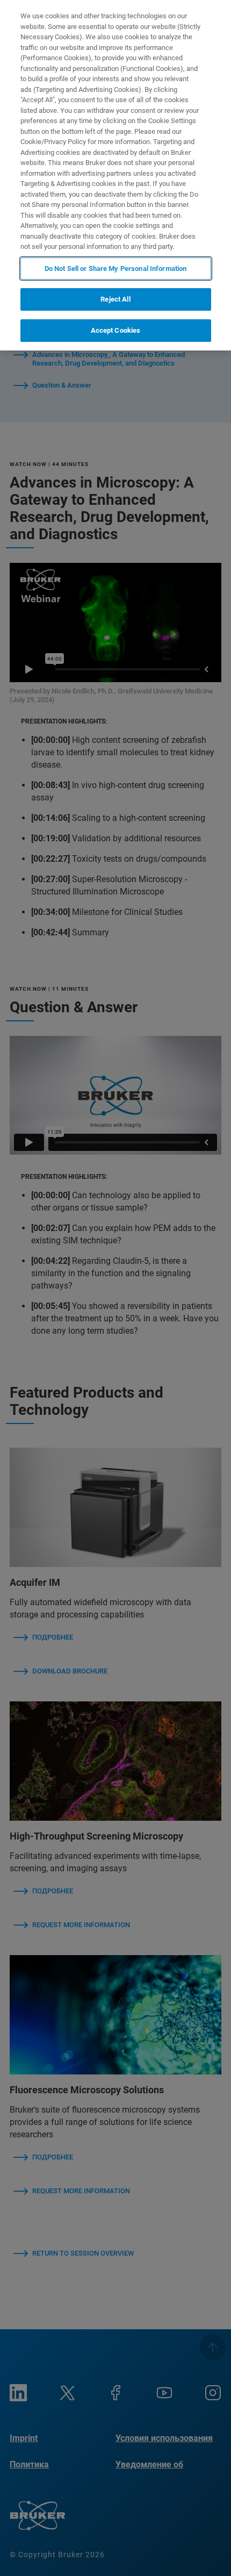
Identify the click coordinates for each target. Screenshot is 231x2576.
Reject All (115, 299)
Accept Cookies (116, 330)
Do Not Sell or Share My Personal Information (116, 269)
